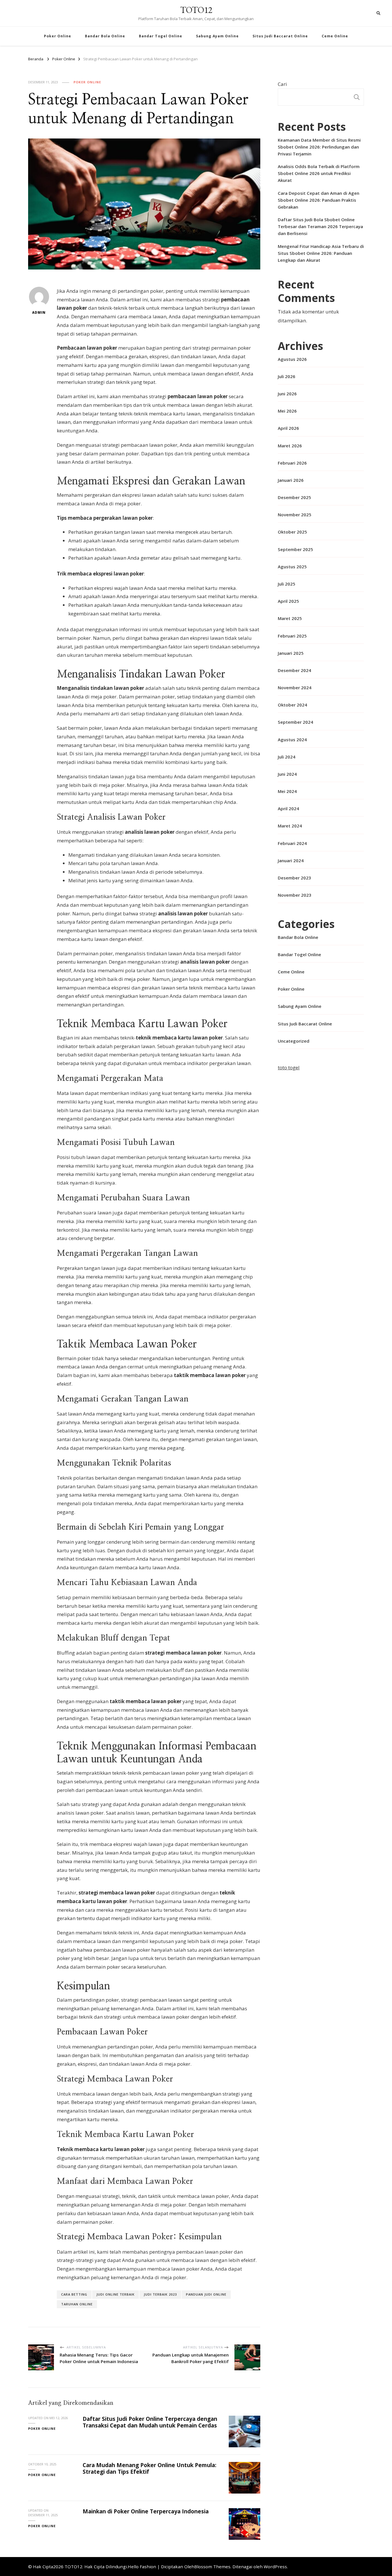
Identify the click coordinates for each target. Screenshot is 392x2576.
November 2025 (295, 515)
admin (39, 312)
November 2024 (295, 688)
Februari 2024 (292, 843)
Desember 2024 (294, 670)
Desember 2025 (294, 497)
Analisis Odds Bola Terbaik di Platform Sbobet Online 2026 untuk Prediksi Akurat (319, 173)
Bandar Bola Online (105, 36)
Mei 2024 (287, 791)
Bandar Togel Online (161, 36)
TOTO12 (196, 10)
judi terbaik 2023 (160, 2294)
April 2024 (288, 808)
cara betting (74, 2294)
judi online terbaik (116, 2294)
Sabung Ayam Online (217, 36)
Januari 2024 (291, 860)
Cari (282, 84)
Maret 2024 (290, 826)
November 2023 (295, 895)
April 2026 (288, 428)
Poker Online (58, 36)
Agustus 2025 (292, 567)
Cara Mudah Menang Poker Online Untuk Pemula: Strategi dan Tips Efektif (150, 2468)
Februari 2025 (292, 636)
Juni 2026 (287, 394)
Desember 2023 (294, 878)
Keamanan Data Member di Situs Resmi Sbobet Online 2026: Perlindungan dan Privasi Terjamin (319, 147)
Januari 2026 (291, 480)
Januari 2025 (291, 653)
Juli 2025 (287, 584)
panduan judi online (206, 2294)
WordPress (275, 2567)
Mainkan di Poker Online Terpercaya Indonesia (146, 2511)
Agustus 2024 (292, 740)
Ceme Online (335, 36)
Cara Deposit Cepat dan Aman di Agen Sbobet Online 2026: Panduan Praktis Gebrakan (319, 200)
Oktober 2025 (292, 532)
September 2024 (295, 722)
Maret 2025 (290, 618)
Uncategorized (294, 1041)
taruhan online (77, 2304)
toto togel (289, 1067)
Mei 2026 (287, 411)
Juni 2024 (287, 774)
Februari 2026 (292, 463)
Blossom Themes (212, 2567)
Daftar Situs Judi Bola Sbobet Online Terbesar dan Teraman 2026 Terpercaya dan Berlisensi (320, 226)
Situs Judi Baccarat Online (280, 36)
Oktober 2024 (292, 705)
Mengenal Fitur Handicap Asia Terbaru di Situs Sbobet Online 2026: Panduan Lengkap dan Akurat (321, 253)
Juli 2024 (287, 757)
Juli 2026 (287, 376)
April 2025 (288, 601)
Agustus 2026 (292, 359)
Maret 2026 (290, 446)
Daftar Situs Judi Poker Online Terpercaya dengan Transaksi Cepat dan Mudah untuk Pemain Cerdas (150, 2422)
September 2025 (295, 549)
